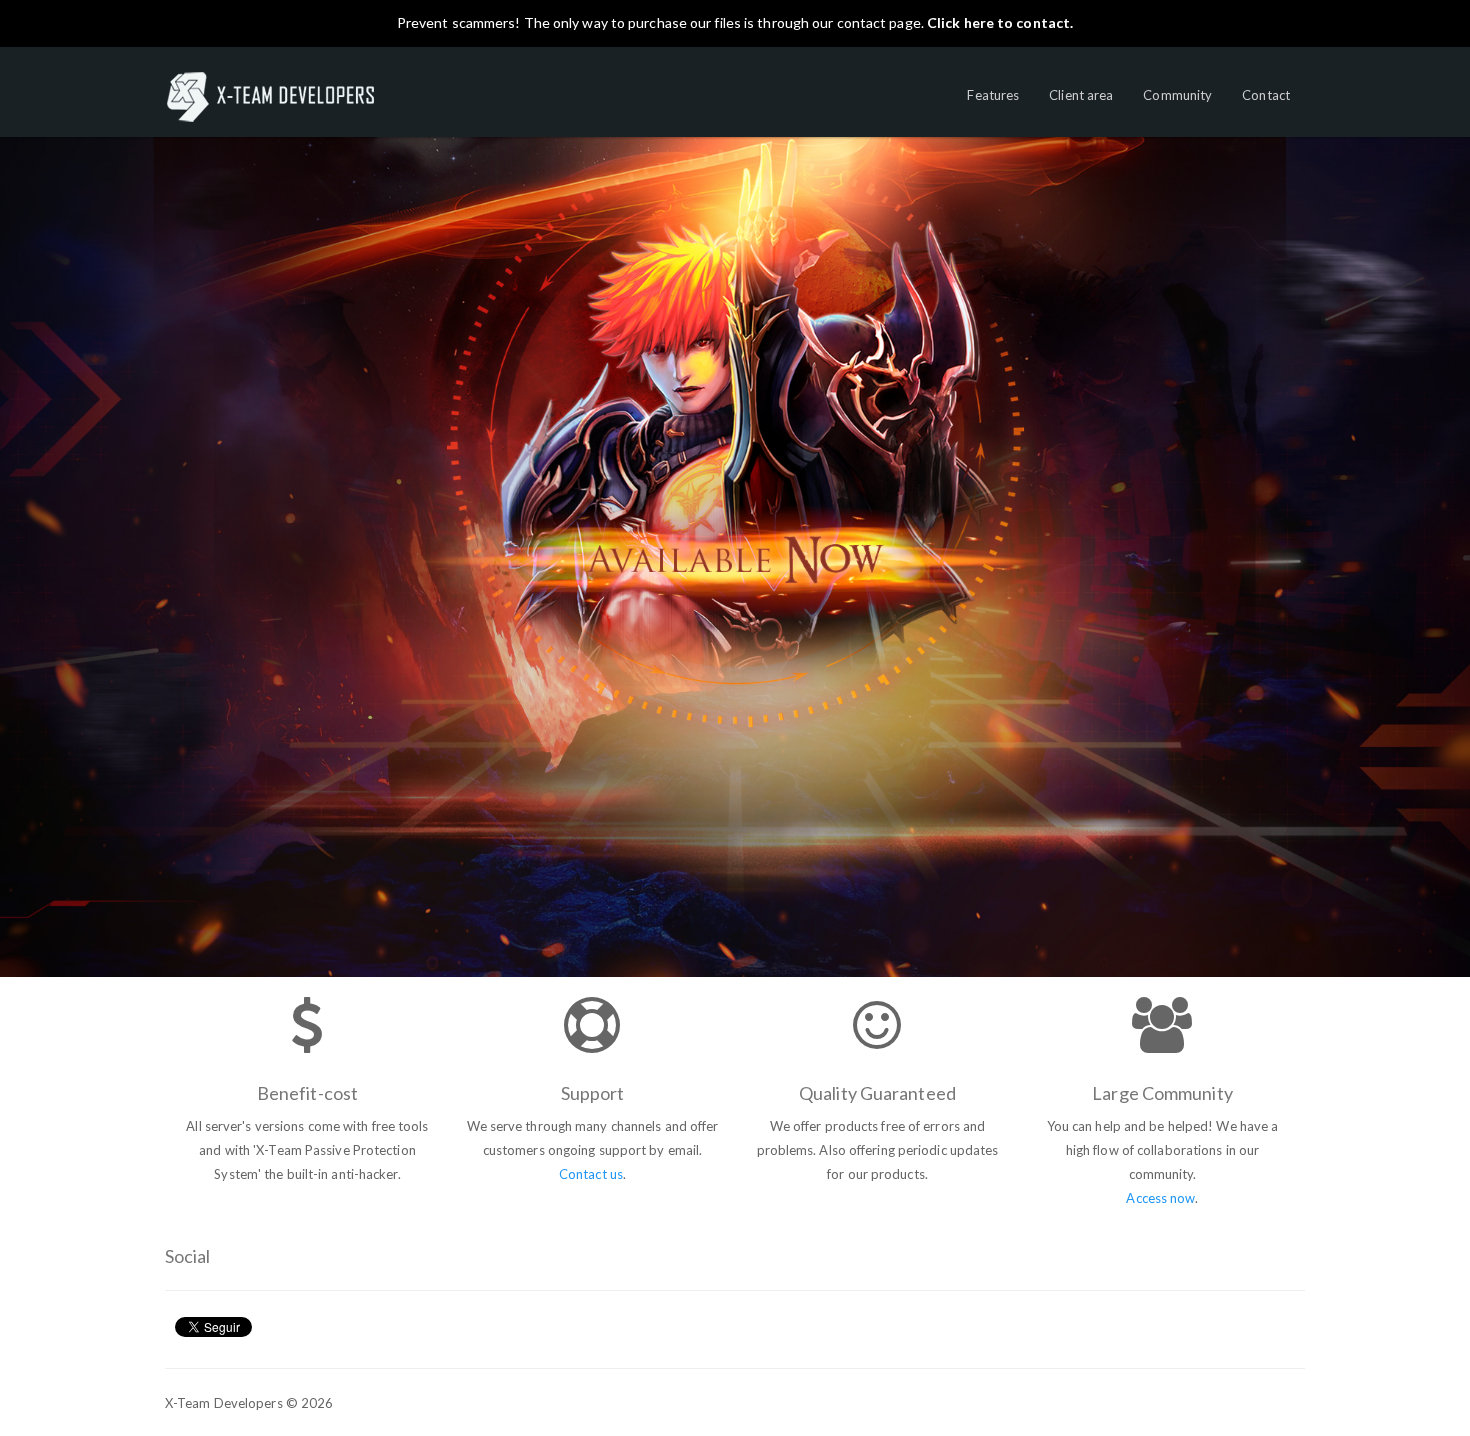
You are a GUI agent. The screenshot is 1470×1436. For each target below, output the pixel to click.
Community (1177, 95)
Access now (1160, 1198)
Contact (1266, 95)
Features (993, 95)
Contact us (591, 1174)
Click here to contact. (1000, 22)
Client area (1081, 95)
